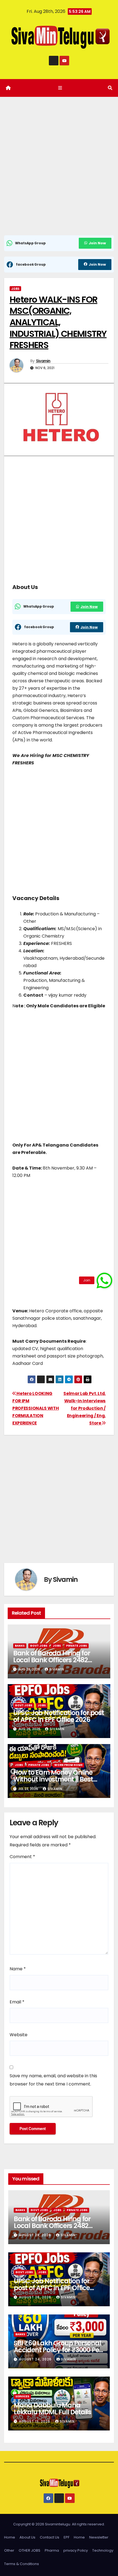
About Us (27, 2537)
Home (10, 2537)
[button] (110, 88)
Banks (20, 1646)
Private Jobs (77, 1646)
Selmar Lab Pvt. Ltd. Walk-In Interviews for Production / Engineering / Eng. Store (85, 1408)
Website (19, 2035)
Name (18, 1969)
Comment (22, 1857)
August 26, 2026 (36, 2297)
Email (17, 2002)
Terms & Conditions (22, 2564)
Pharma (52, 2550)
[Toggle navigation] (60, 88)
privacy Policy (76, 2550)
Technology (103, 2550)
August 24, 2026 (36, 2359)
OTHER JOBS (29, 2550)
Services (22, 2396)
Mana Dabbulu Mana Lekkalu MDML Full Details (52, 2409)
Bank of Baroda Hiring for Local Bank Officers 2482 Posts (52, 1660)
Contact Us (50, 2537)
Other (9, 2550)
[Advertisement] (59, 174)
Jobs (15, 288)
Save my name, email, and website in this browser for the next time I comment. (53, 2080)
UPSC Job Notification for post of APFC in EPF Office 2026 (59, 1716)
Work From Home (68, 1765)
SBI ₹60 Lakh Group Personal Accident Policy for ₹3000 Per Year (57, 2350)
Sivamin (43, 361)
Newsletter (99, 2537)
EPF (67, 2537)
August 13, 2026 (35, 2421)
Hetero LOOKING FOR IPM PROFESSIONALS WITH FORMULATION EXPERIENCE (36, 1408)
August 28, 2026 (36, 2235)
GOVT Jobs (39, 1646)
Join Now (97, 243)
